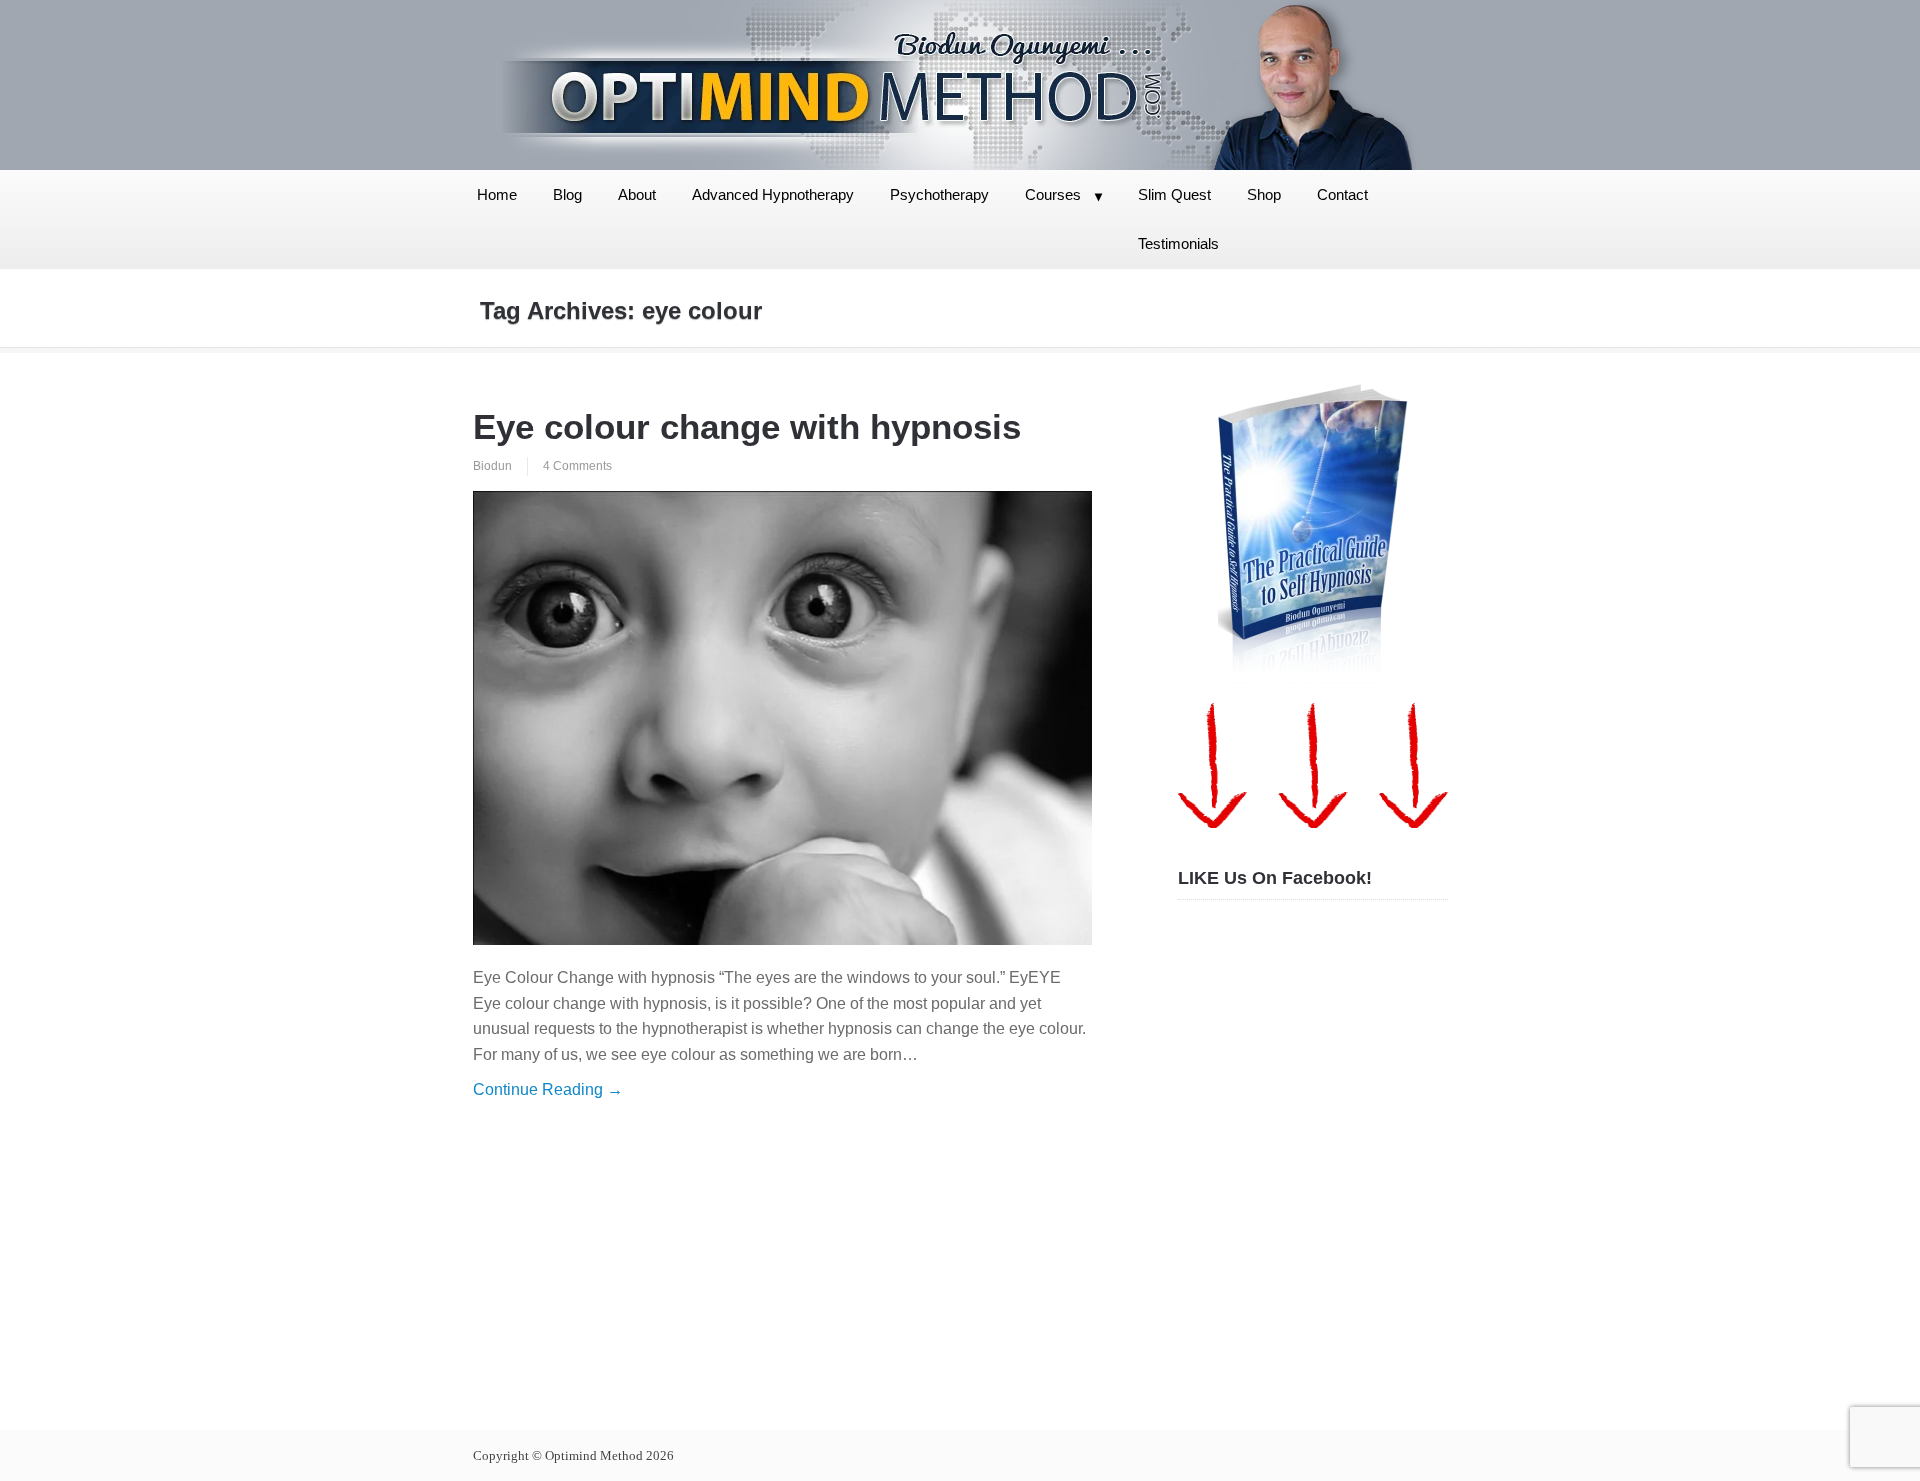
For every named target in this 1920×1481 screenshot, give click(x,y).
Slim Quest (1174, 194)
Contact (1342, 194)
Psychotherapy (939, 194)
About (637, 194)
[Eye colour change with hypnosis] (782, 718)
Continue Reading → (548, 1089)
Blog (567, 194)
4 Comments (577, 466)
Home (497, 194)
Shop (1264, 194)
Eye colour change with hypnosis (747, 426)
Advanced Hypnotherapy (773, 194)
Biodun (492, 466)
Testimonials (1178, 243)
